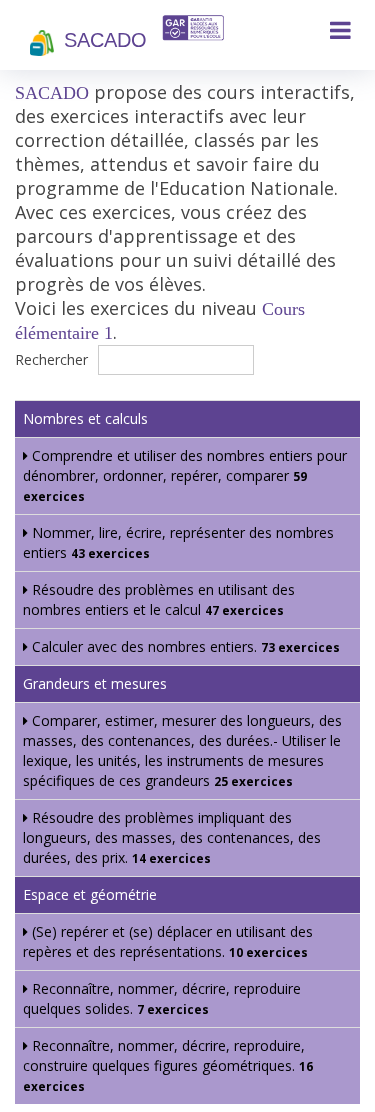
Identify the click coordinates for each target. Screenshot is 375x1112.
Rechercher (53, 359)
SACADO (105, 40)
